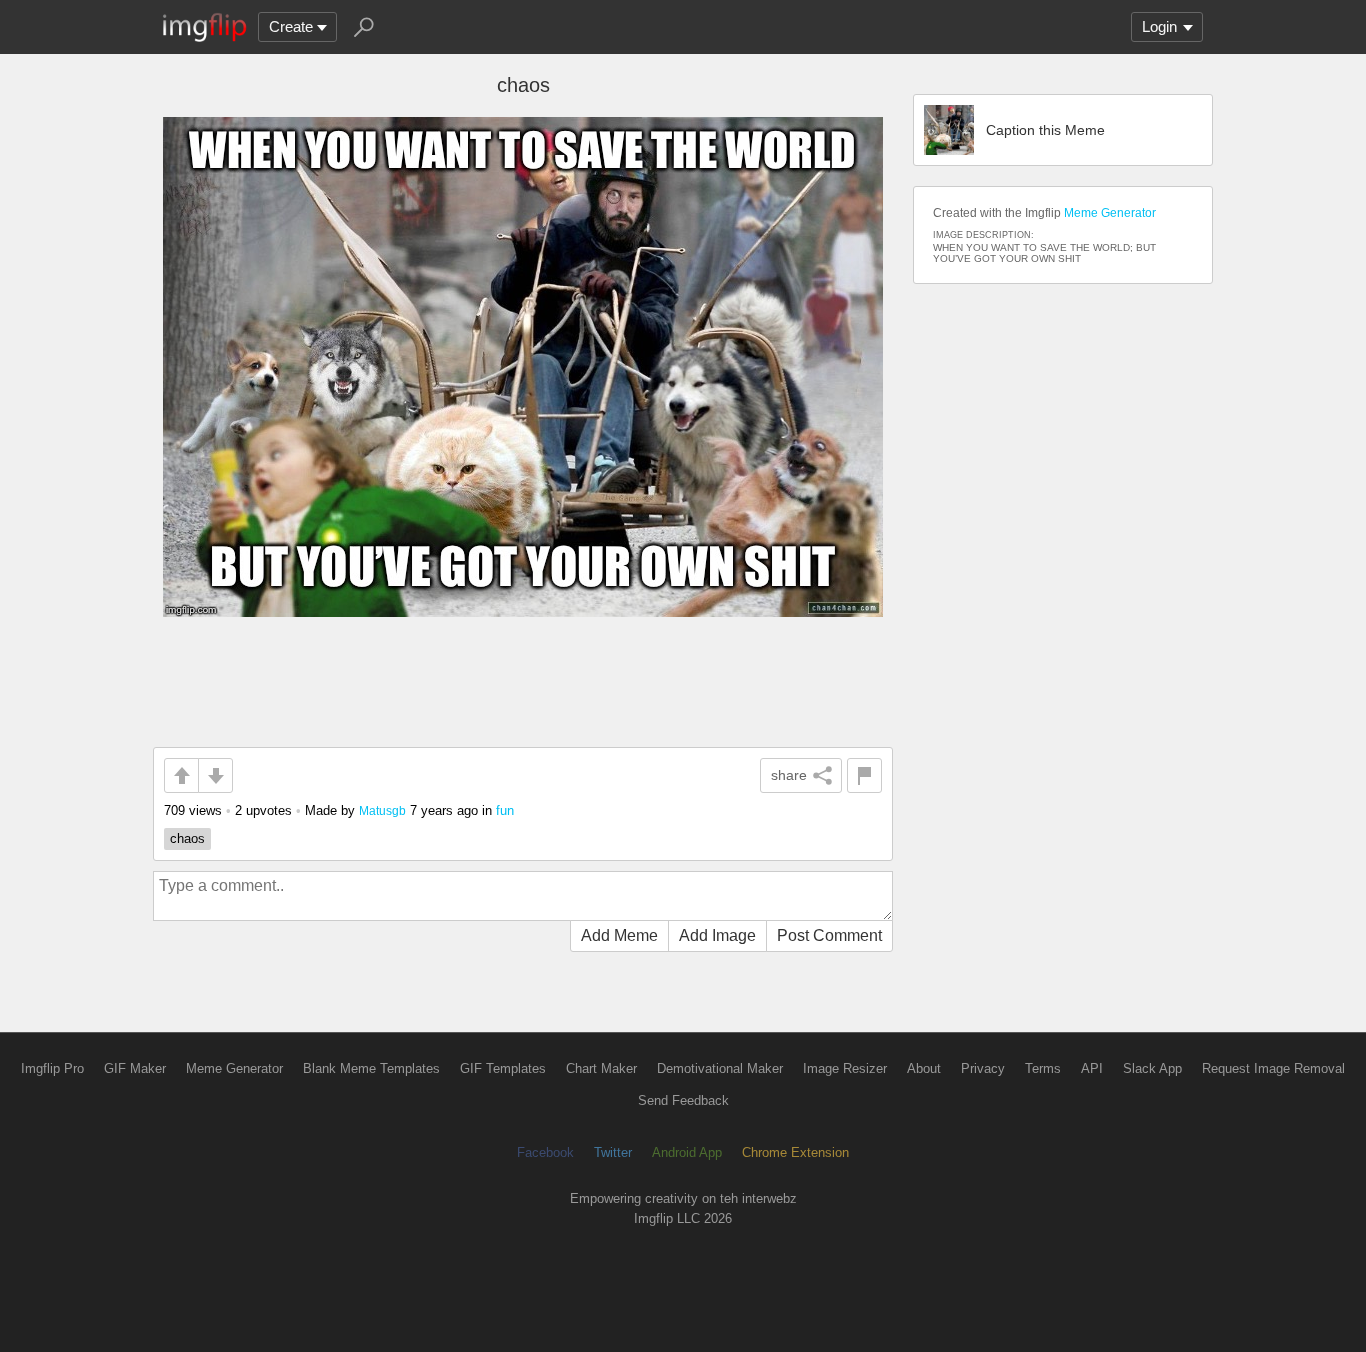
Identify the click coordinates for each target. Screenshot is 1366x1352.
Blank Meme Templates (371, 1068)
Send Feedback (683, 1100)
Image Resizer (845, 1068)
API (1092, 1068)
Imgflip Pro (52, 1068)
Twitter (613, 1152)
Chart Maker (601, 1068)
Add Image (717, 935)
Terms (1043, 1068)
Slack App (1152, 1068)
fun (505, 810)
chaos (187, 838)
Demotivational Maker (720, 1068)
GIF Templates (503, 1068)
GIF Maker (135, 1068)
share (789, 775)
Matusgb (382, 810)
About (924, 1068)
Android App (687, 1152)
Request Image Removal (1273, 1068)
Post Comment (829, 935)
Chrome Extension (795, 1152)
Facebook (545, 1152)
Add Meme (619, 935)
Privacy (983, 1068)
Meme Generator (1110, 213)
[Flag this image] (864, 775)
